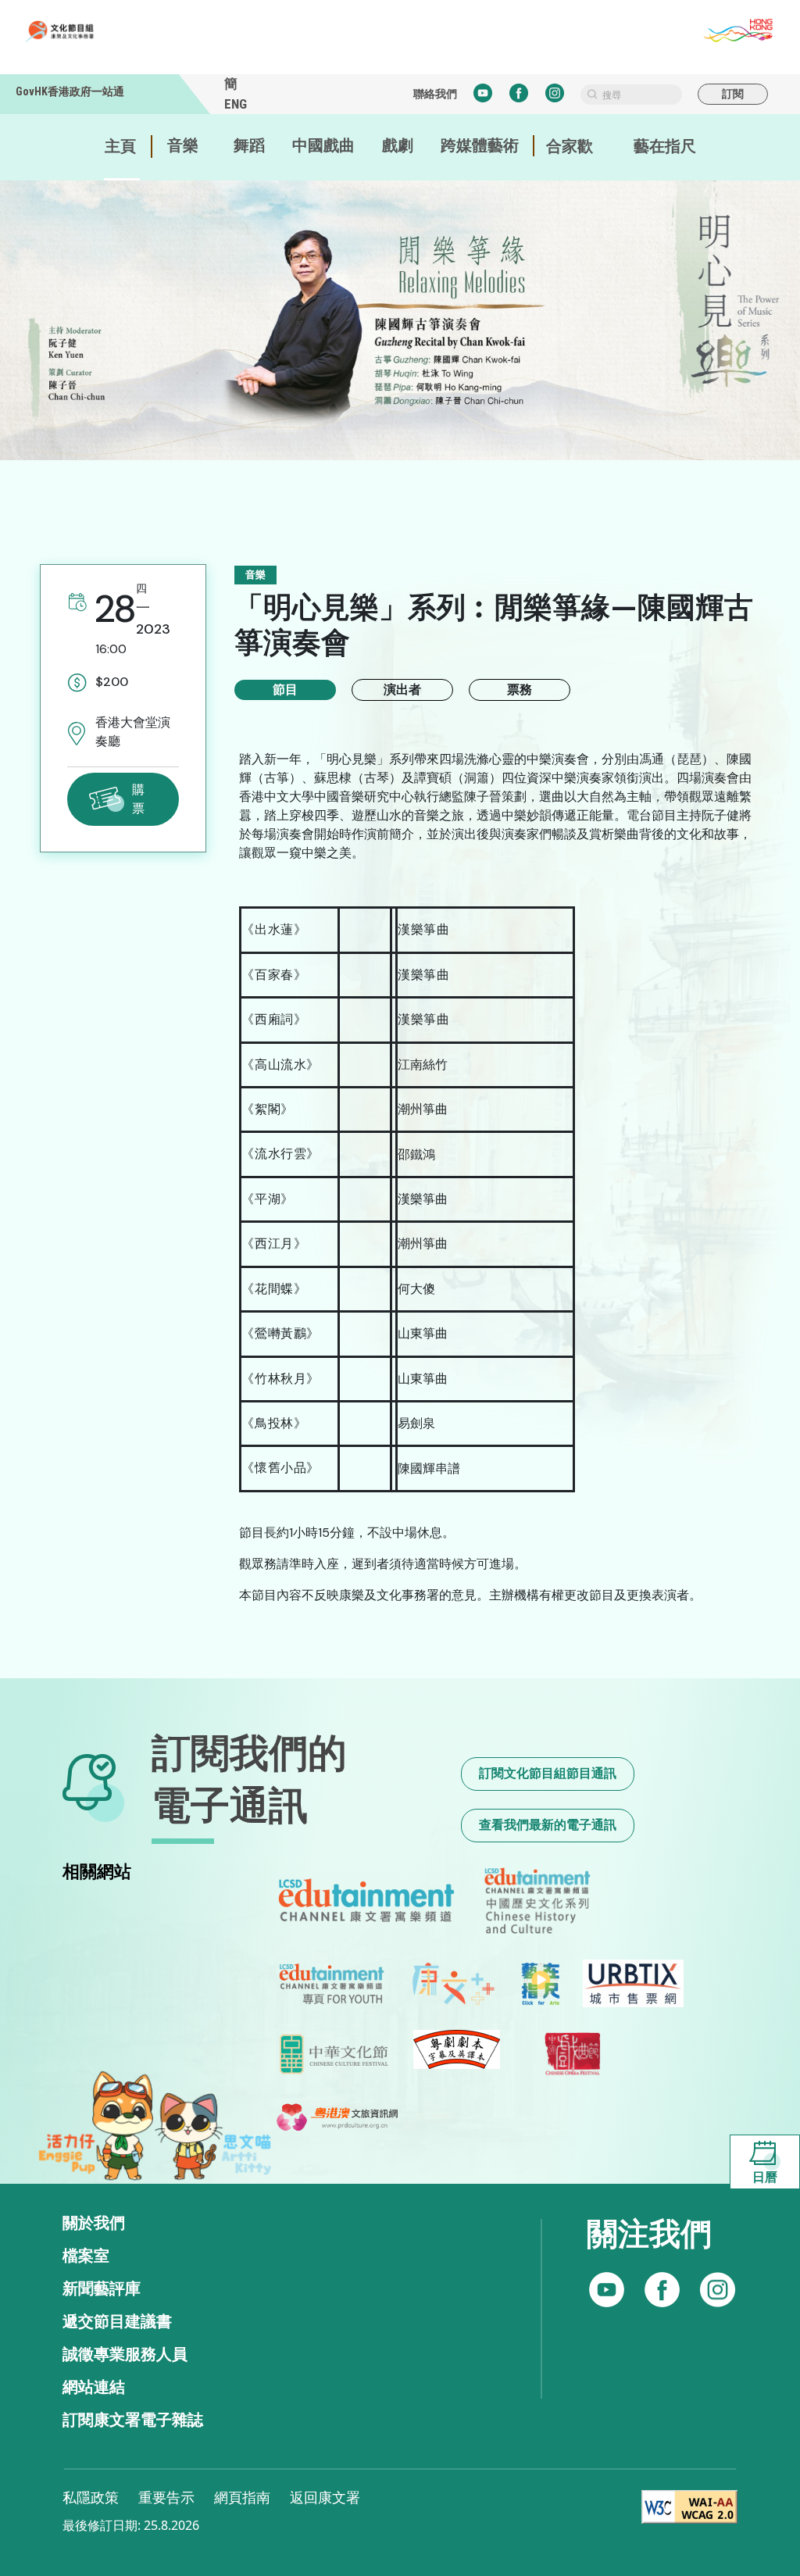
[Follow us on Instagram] (662, 2290)
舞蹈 (249, 145)
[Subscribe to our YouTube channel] (718, 2290)
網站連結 (94, 2387)
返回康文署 (325, 2497)
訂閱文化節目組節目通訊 (548, 1773)
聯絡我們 (435, 94)
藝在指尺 (665, 146)
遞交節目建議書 (117, 2321)
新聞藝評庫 (102, 2288)
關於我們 (94, 2223)
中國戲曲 (323, 145)
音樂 (183, 145)
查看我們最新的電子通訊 (548, 1825)
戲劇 (398, 145)
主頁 (120, 146)
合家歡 (570, 146)
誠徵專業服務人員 (125, 2354)
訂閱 (733, 94)
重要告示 (166, 2497)
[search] (631, 95)
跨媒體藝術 (480, 145)
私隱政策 (91, 2497)
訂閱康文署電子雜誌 (133, 2420)
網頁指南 (242, 2497)
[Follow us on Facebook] (607, 2290)
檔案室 (86, 2256)
